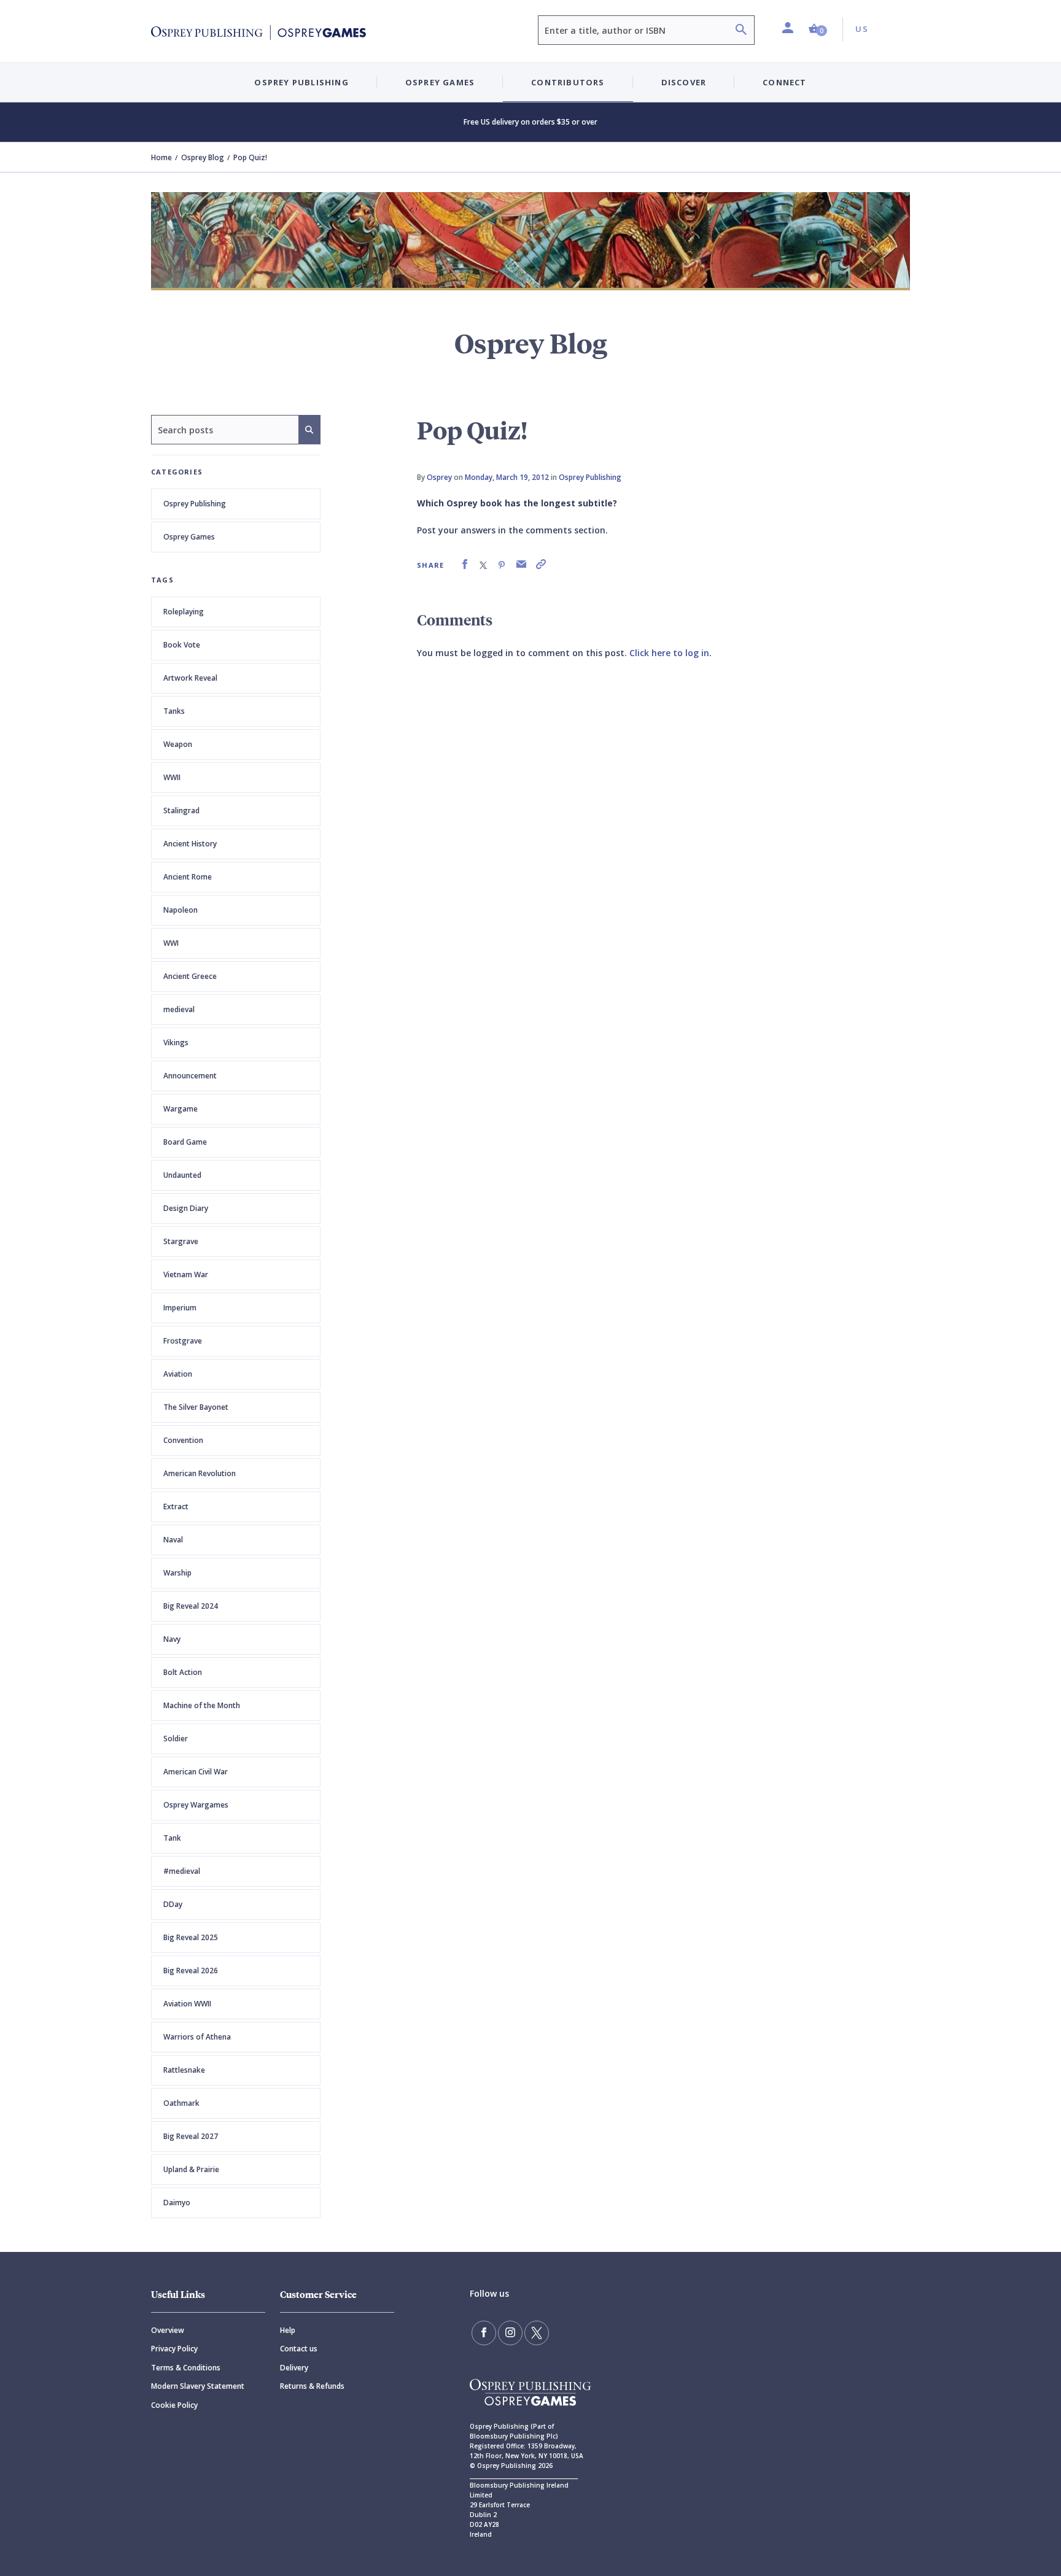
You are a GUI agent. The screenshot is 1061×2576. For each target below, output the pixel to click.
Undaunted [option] (182, 1175)
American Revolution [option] (200, 1473)
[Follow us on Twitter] (537, 2333)
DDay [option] (173, 1904)
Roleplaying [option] (184, 612)
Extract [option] (176, 1507)
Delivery (294, 2368)
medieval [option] (179, 1009)
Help (288, 2330)
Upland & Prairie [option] (191, 2169)
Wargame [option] (181, 1109)
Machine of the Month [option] (202, 1705)
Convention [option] (183, 1440)
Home (161, 157)
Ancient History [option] (190, 844)
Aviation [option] (178, 1374)
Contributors (568, 82)
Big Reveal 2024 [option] (191, 1606)
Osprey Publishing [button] (301, 82)
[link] (465, 564)
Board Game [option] (185, 1142)
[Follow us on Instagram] (510, 2333)
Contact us (299, 2349)
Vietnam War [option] (186, 1274)
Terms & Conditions (186, 2368)
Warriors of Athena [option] (197, 2037)
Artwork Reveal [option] (190, 678)
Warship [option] (177, 1573)
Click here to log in (669, 653)
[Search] (741, 31)
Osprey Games (189, 537)
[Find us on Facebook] (484, 2333)
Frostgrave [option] (183, 1341)
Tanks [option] (174, 711)
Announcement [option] (190, 1076)
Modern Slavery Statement (198, 2386)
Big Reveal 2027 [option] (191, 2136)
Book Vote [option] (182, 645)
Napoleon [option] (181, 910)
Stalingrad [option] (181, 810)
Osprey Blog (203, 157)
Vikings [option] (176, 1042)
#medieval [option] (182, 1871)
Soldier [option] (176, 1739)
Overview (168, 2330)
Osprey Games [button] (440, 82)
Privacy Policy (174, 2349)
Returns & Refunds (312, 2386)
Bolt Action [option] (183, 1672)
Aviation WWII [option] (187, 2004)
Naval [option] (173, 1540)
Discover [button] (684, 82)
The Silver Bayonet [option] (196, 1407)
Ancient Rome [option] (188, 877)
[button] (818, 29)
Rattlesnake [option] (184, 2070)
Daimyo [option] (177, 2203)
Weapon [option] (178, 744)
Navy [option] (172, 1639)
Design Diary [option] (186, 1208)
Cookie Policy (174, 2405)
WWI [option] (171, 943)
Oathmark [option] (181, 2103)
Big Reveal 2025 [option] (191, 1937)
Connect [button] (784, 82)
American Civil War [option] (196, 1772)
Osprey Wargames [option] (196, 1805)
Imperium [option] (180, 1308)
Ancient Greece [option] (190, 976)
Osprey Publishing (195, 504)
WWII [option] (172, 777)
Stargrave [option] (181, 1241)
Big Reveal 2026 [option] (191, 1971)
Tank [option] (172, 1838)
